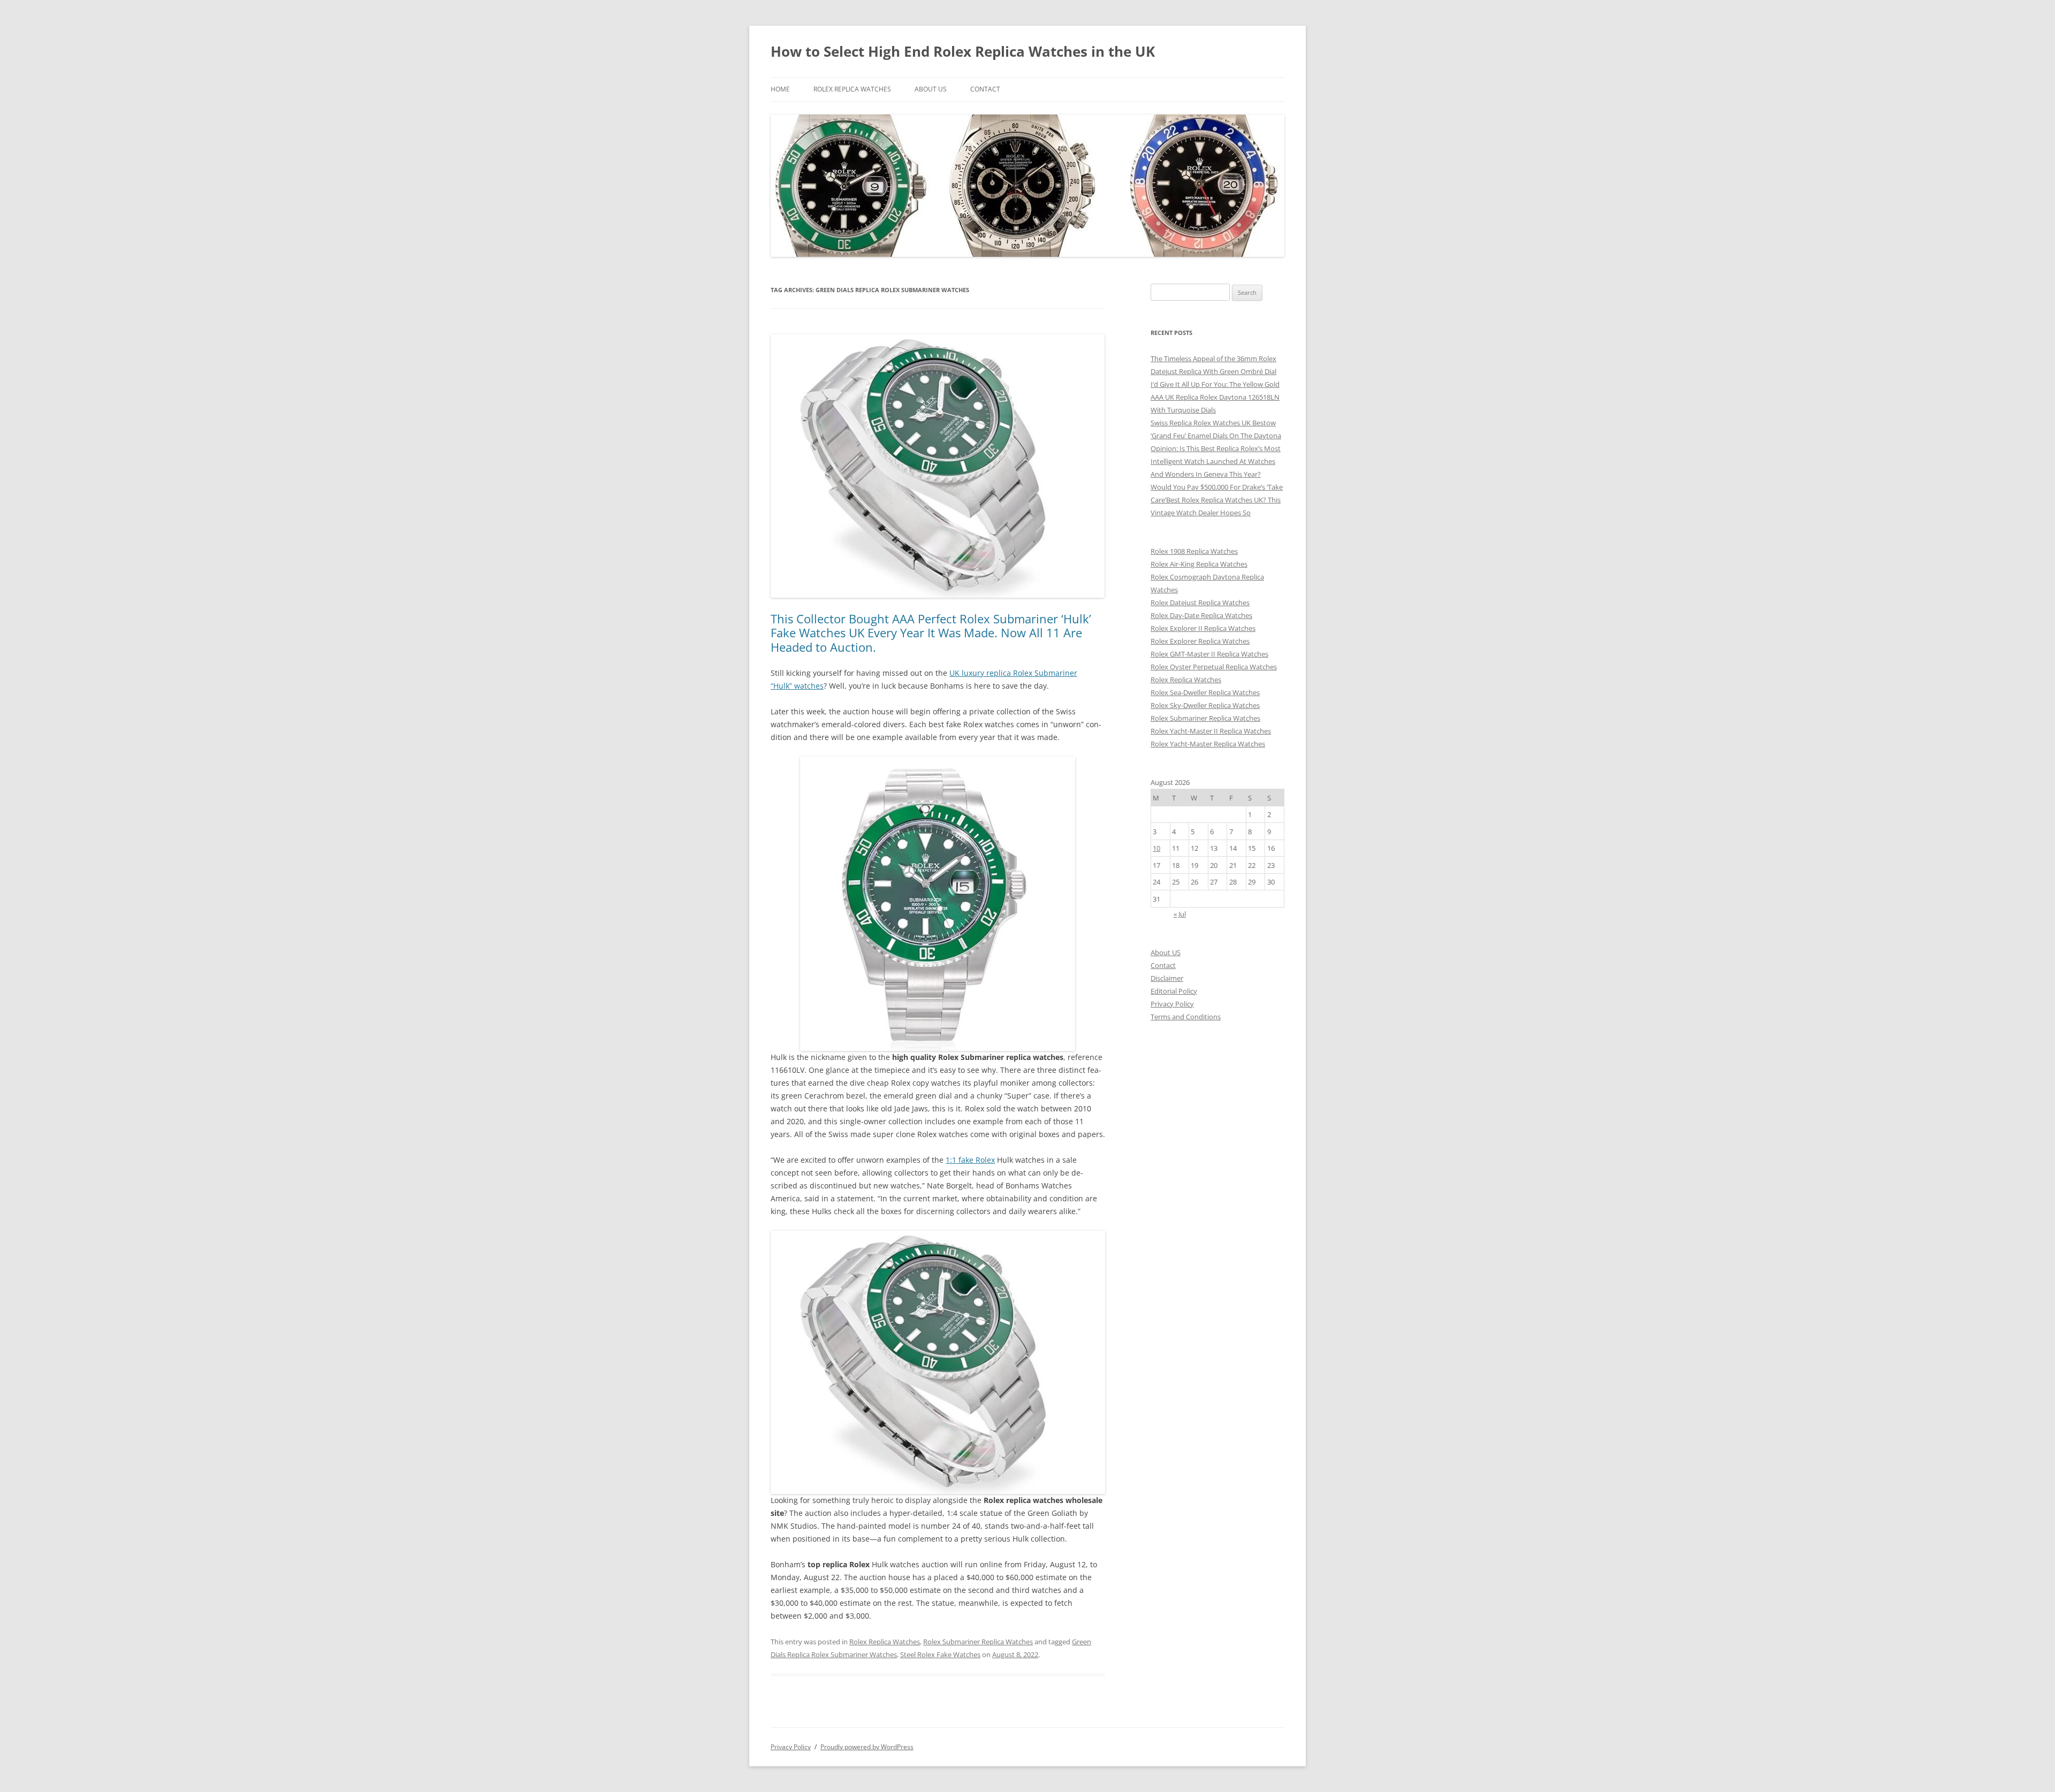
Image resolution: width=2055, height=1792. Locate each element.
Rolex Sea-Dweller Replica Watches (1205, 692)
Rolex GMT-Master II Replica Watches (1209, 654)
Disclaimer (1167, 978)
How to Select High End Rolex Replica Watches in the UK (963, 51)
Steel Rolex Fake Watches (940, 1654)
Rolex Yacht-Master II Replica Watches (1211, 731)
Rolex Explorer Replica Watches (1200, 641)
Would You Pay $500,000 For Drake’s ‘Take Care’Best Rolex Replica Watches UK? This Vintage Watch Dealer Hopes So (1217, 500)
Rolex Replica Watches (852, 89)
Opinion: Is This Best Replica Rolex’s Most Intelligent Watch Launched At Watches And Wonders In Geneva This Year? (1216, 461)
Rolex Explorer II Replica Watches (1203, 628)
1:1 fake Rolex (970, 1160)
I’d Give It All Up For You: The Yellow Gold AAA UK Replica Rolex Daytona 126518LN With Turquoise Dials (1215, 397)
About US (931, 89)
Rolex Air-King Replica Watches (1199, 564)
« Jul (1180, 914)
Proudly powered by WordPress (867, 1747)
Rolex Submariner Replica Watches (978, 1642)
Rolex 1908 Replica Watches (1194, 551)
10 (1156, 848)
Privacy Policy (1172, 1004)
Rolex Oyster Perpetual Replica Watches (1214, 667)
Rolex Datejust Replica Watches (1200, 603)
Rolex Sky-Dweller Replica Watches (1205, 705)
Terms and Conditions (1186, 1017)
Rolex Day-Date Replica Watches (1201, 615)
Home (780, 89)
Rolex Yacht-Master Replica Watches (1208, 744)
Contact (985, 89)
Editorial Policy (1174, 991)
